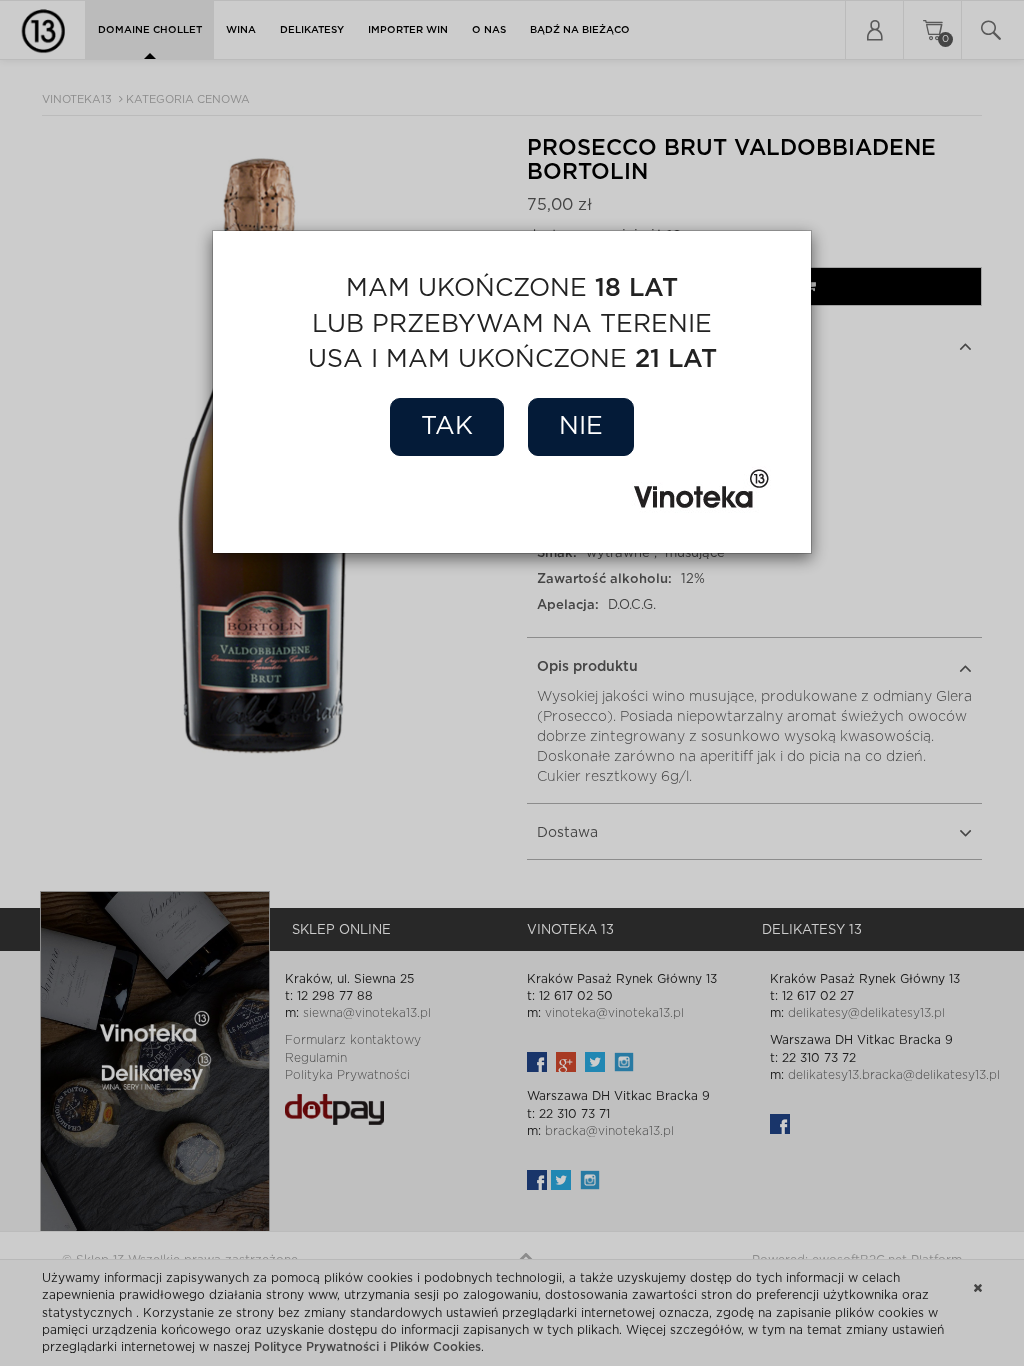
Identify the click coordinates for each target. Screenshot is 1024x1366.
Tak (447, 426)
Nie (581, 426)
